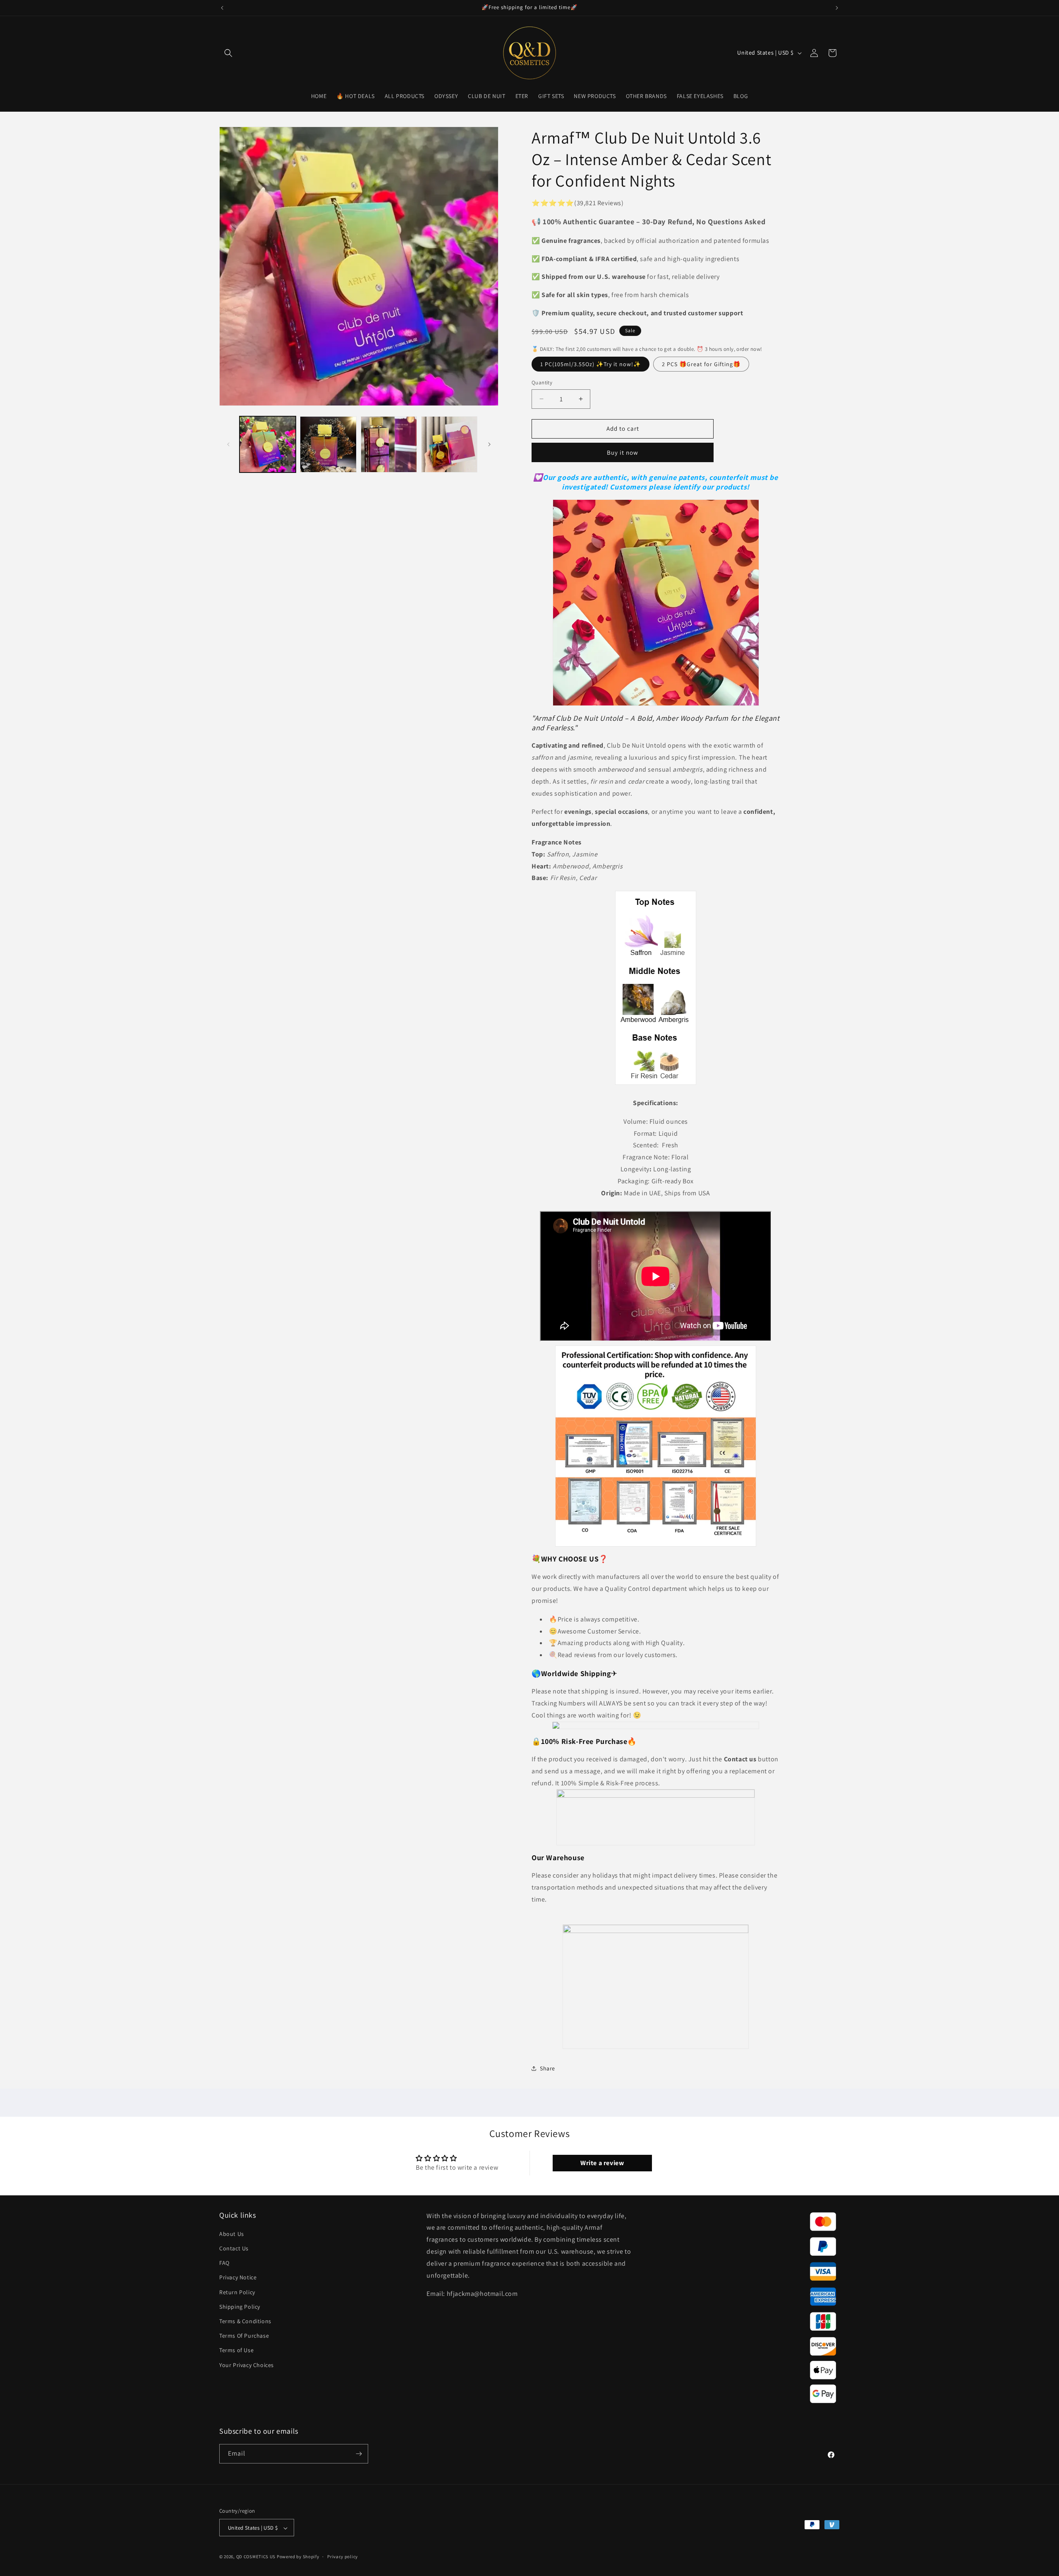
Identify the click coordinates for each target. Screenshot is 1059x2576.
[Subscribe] (359, 2454)
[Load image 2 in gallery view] (328, 444)
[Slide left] (228, 444)
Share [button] (547, 2068)
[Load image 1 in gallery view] (268, 444)
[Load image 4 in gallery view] (449, 444)
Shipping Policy (240, 2307)
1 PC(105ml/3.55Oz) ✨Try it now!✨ (591, 364)
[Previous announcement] (222, 8)
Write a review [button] (602, 2163)
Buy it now (623, 452)
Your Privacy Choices (247, 2365)
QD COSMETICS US (256, 2557)
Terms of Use (236, 2351)
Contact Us (234, 2248)
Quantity (542, 383)
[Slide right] (489, 444)
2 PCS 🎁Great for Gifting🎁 (701, 364)
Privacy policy (343, 2557)
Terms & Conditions (245, 2321)
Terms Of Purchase (244, 2336)
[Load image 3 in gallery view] (389, 444)
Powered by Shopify (298, 2557)
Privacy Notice (238, 2278)
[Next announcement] (837, 8)
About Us (232, 2234)
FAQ (224, 2263)
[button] (228, 53)
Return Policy (237, 2292)
